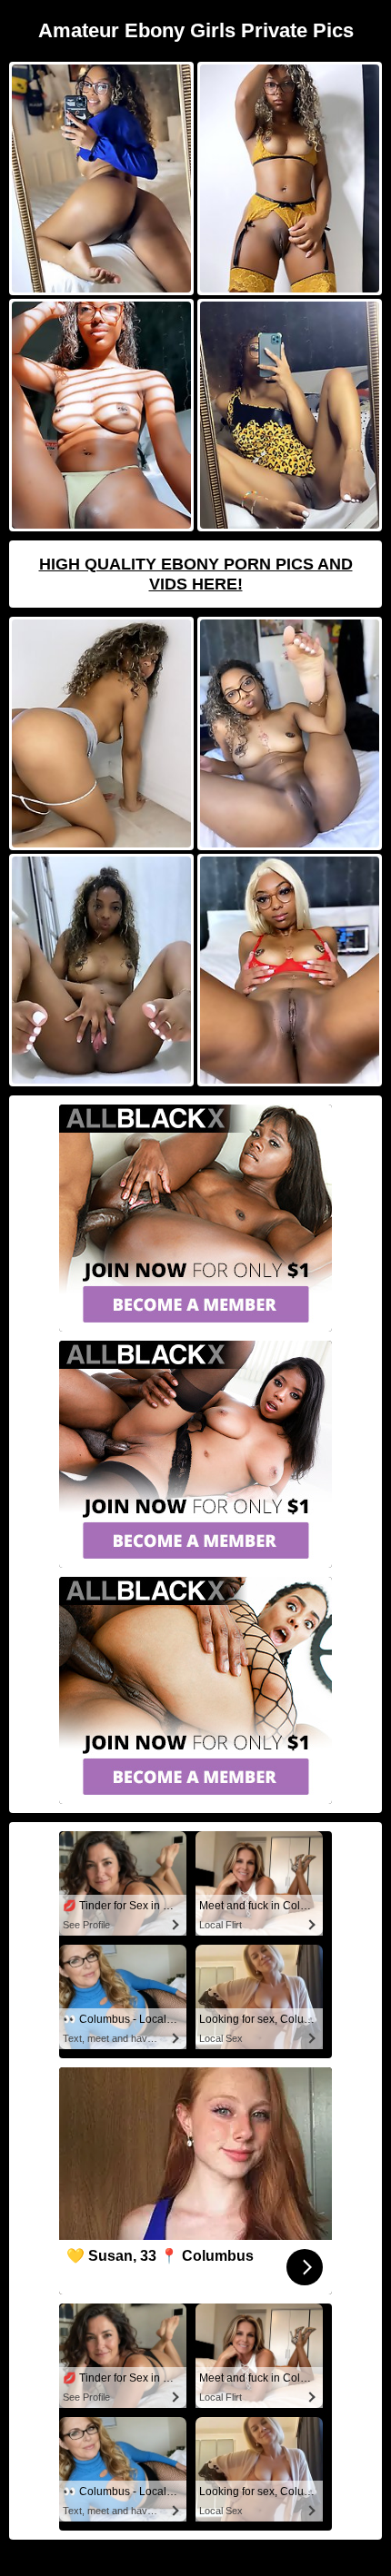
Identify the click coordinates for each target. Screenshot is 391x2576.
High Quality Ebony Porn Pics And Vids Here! (196, 574)
